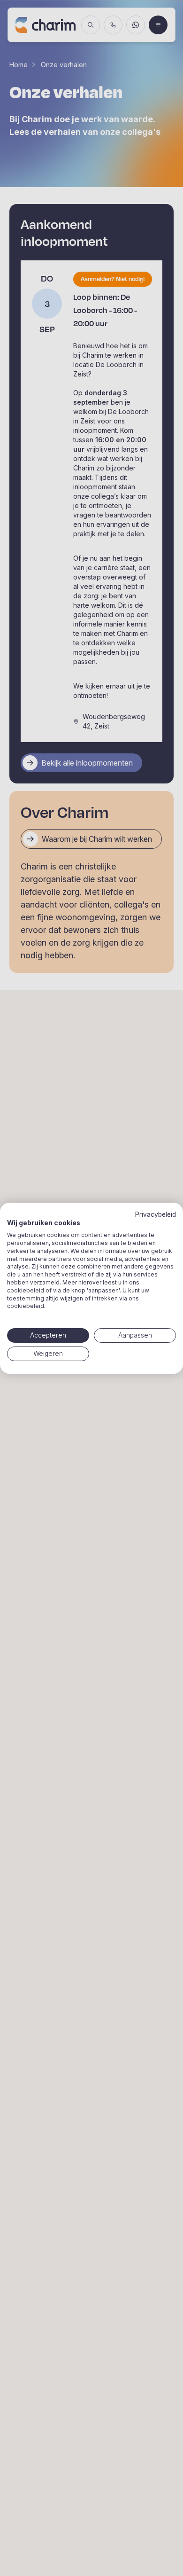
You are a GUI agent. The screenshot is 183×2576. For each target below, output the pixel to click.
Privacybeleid (156, 1214)
